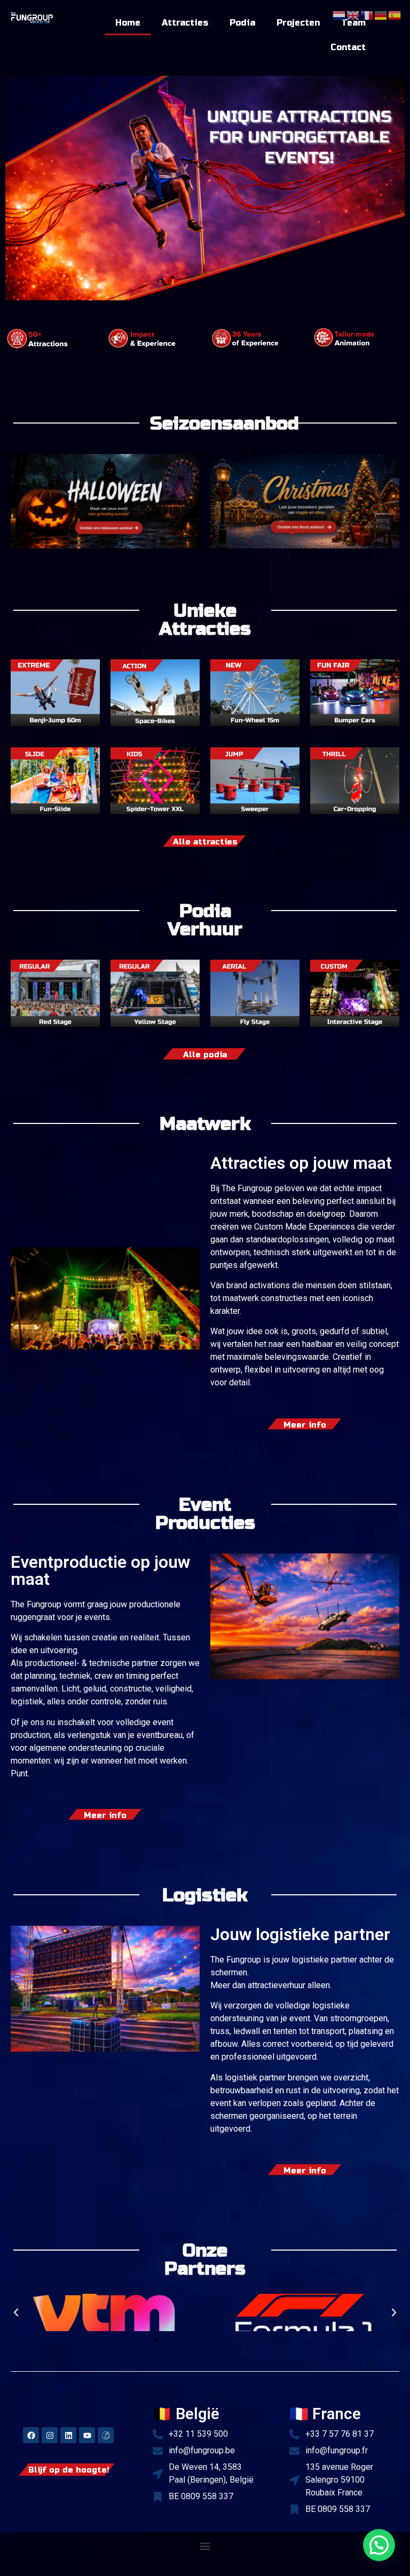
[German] (381, 14)
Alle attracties (205, 842)
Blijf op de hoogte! (69, 2470)
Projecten (298, 23)
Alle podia (205, 1055)
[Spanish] (395, 14)
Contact (348, 47)
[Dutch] (340, 14)
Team (353, 23)
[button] (16, 2312)
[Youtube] (87, 2435)
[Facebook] (31, 2435)
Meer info (305, 1425)
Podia (242, 23)
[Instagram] (50, 2435)
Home (128, 23)
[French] (367, 14)
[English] (353, 14)
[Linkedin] (68, 2435)
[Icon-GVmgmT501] (106, 2435)
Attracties (185, 23)
